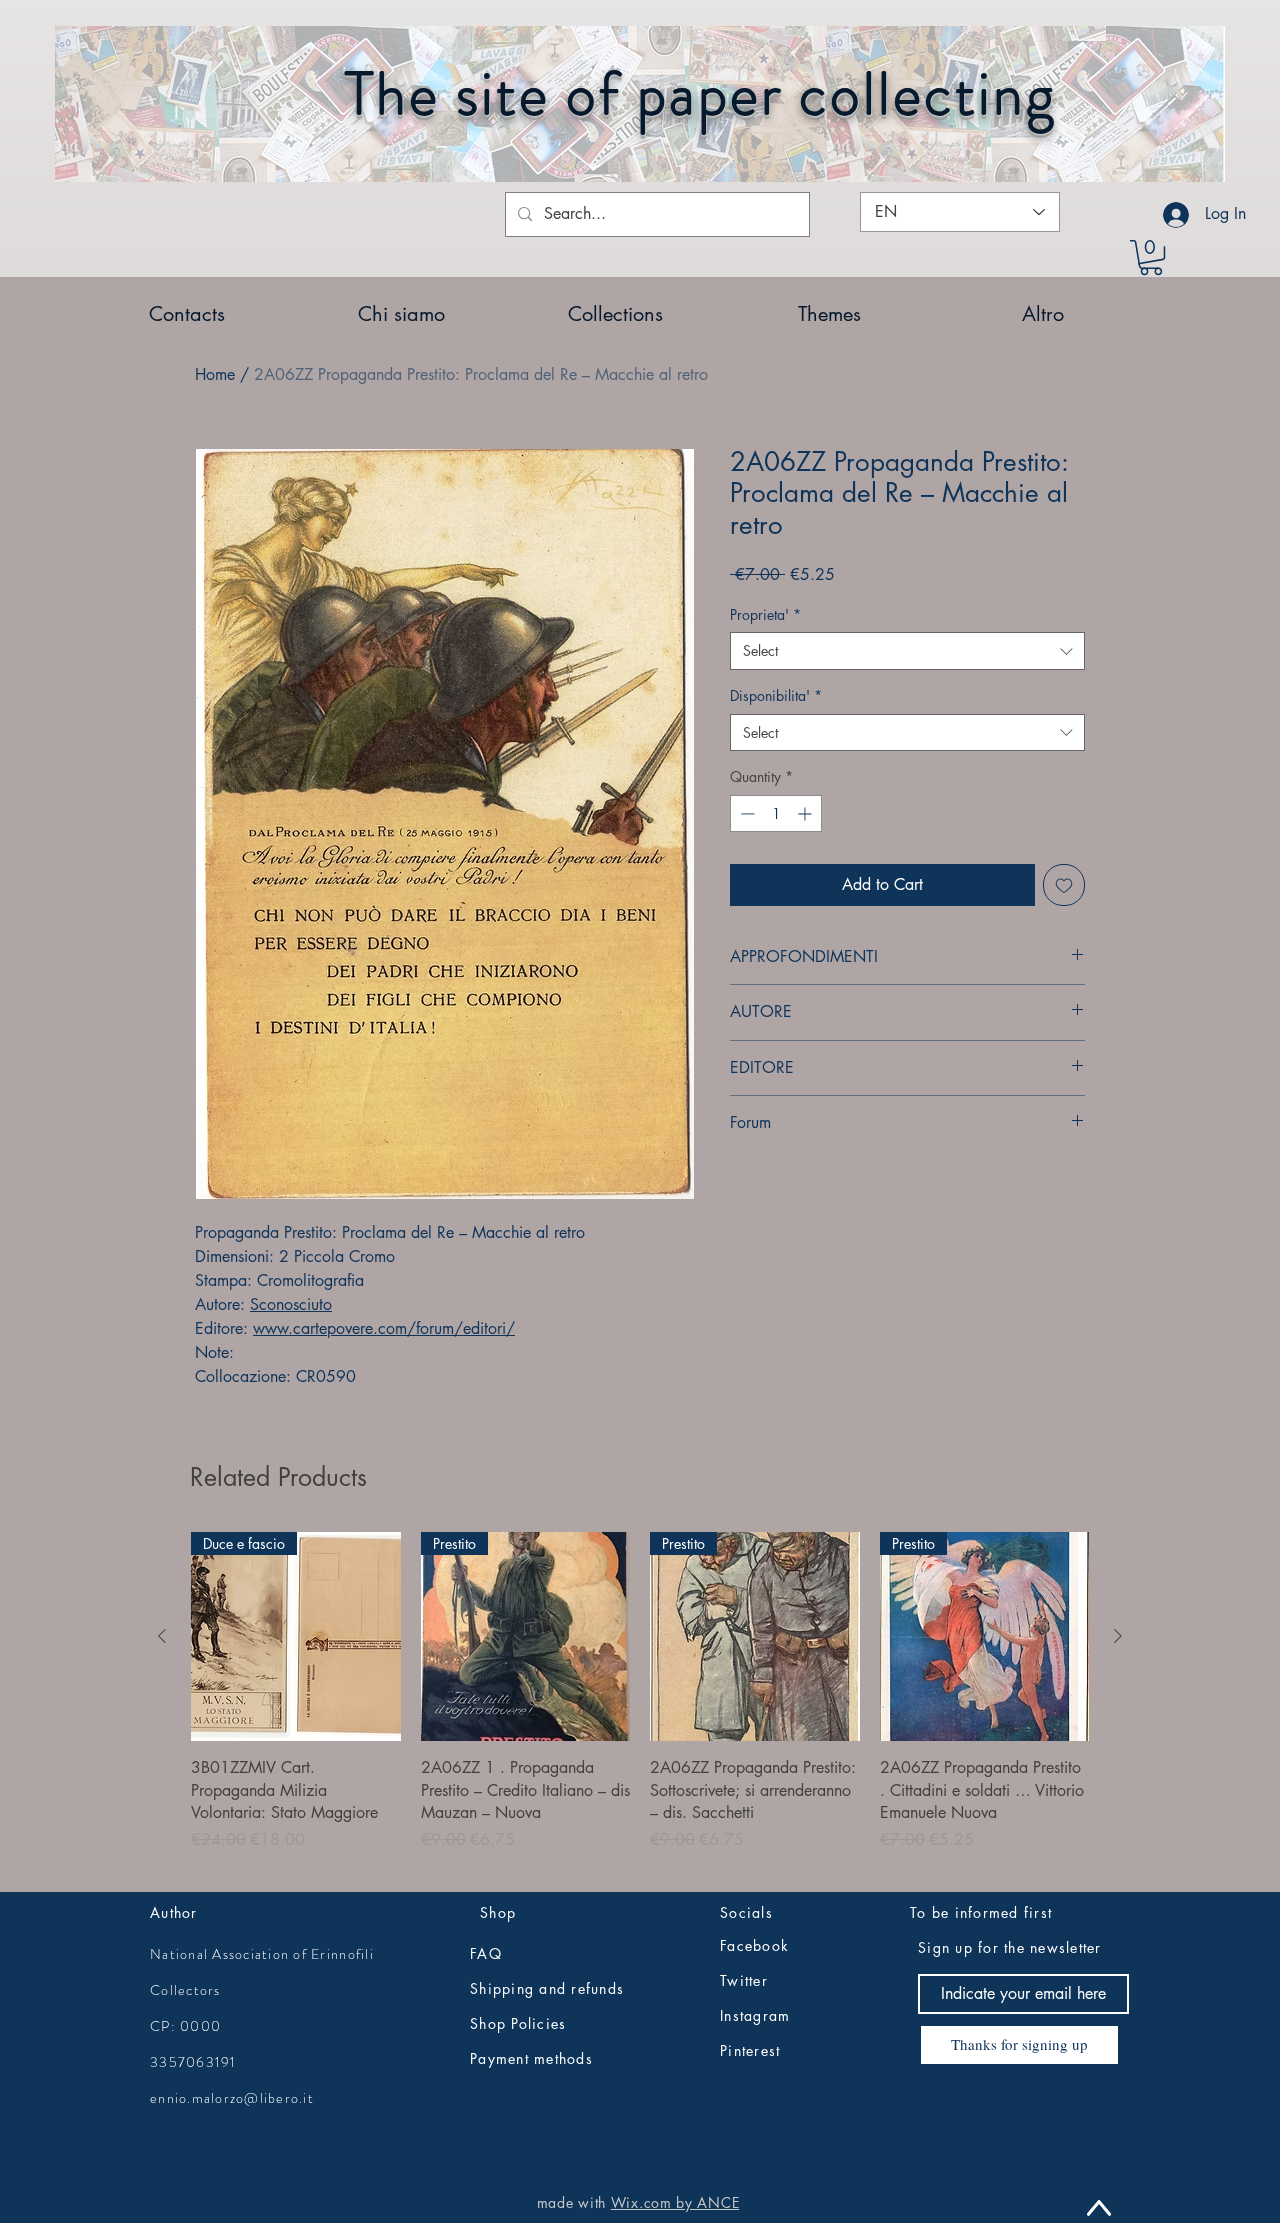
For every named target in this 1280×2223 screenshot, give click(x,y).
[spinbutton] (776, 813)
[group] (640, 1703)
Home (215, 374)
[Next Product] (1118, 1636)
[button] (1151, 257)
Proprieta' (765, 614)
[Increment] (806, 813)
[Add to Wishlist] (1064, 885)
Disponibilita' (776, 695)
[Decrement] (745, 813)
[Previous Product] (162, 1636)
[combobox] (907, 651)
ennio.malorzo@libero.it (232, 2098)
